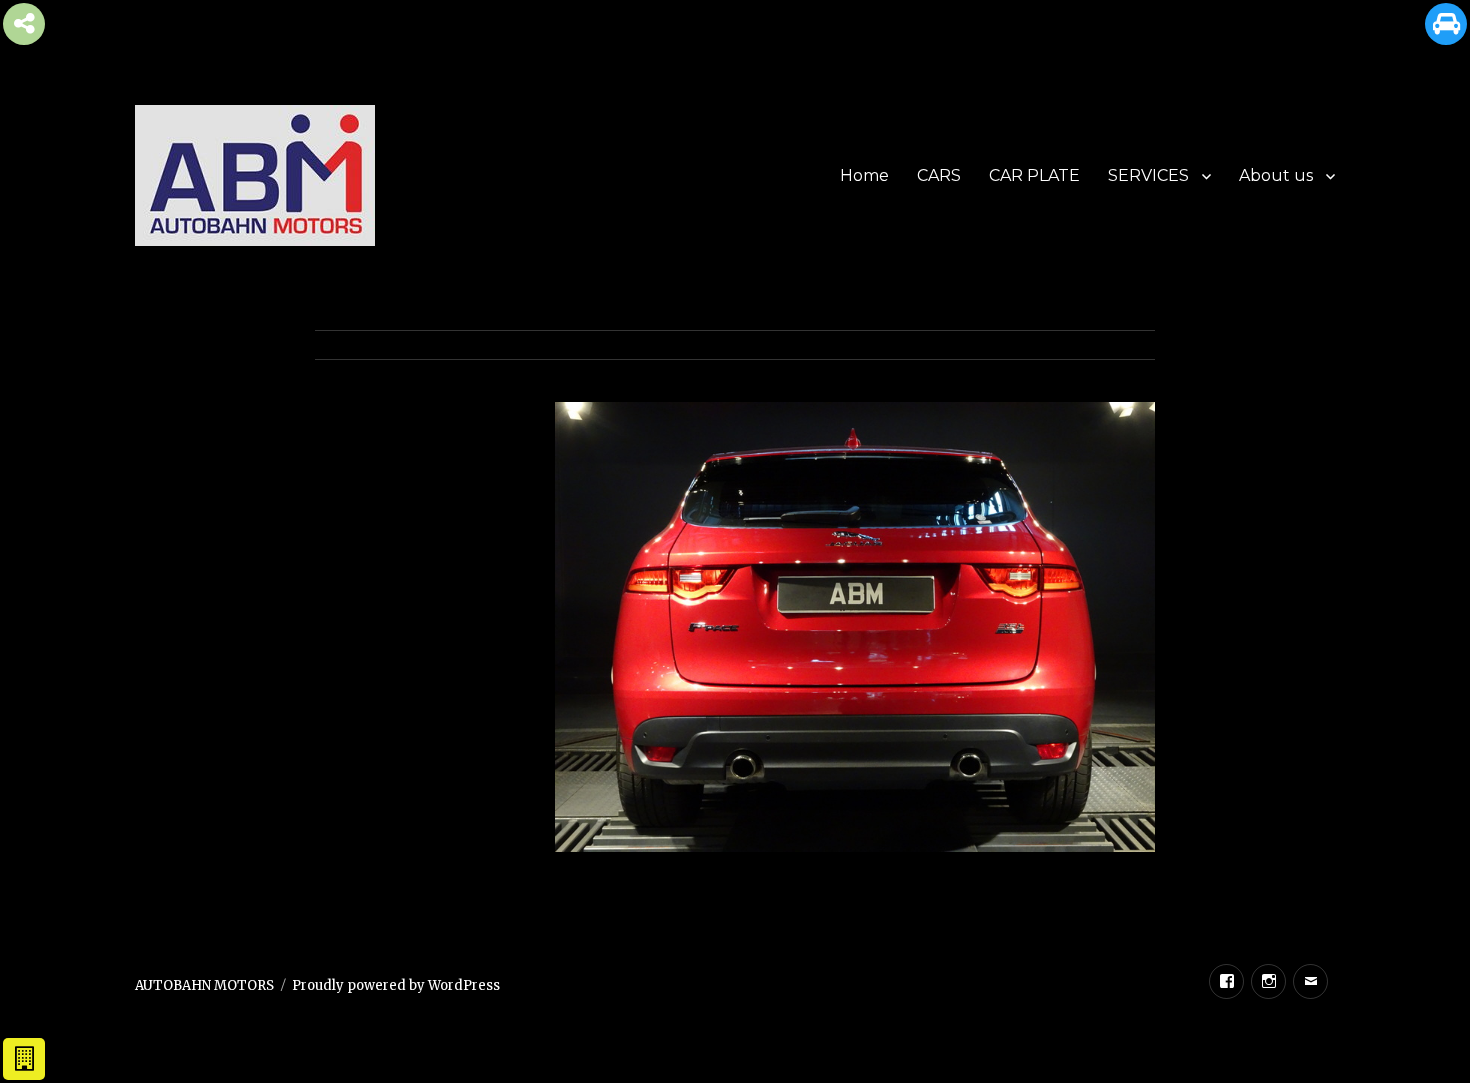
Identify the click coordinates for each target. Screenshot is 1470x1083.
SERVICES (1148, 175)
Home (864, 175)
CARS (939, 175)
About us (1276, 175)
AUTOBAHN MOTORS (204, 985)
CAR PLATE (1034, 175)
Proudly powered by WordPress (396, 985)
